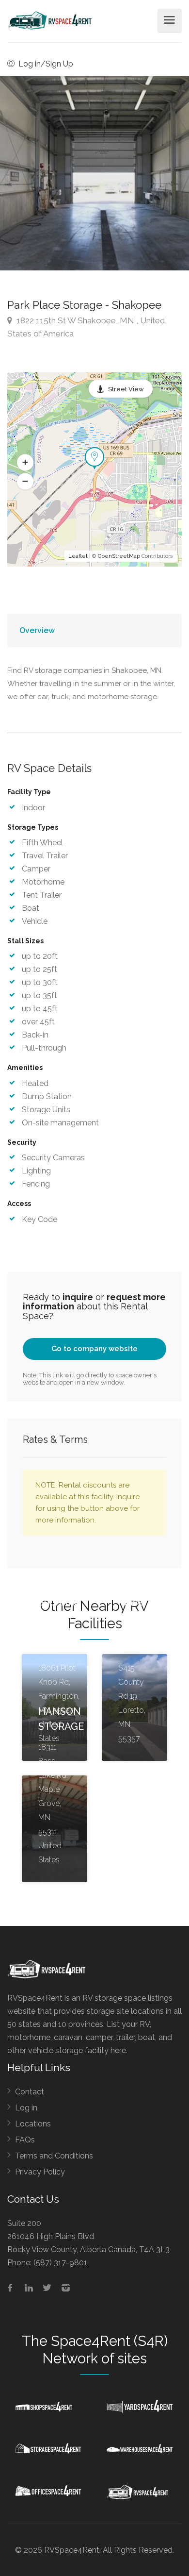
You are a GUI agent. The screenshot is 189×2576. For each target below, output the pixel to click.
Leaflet (78, 556)
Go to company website (94, 1349)
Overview (37, 630)
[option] (94, 173)
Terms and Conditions (54, 2156)
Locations (33, 2124)
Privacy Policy (40, 2172)
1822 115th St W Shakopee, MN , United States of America (86, 327)
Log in (26, 2108)
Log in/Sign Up (45, 64)
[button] (25, 463)
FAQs (25, 2140)
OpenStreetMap (119, 556)
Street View (126, 389)
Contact (30, 2092)
